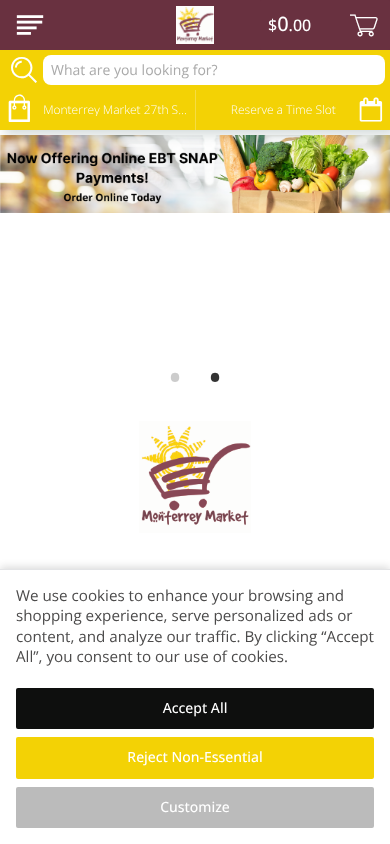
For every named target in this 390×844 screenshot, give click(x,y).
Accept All (195, 708)
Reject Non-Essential (194, 757)
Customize (195, 807)
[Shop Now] (30, 25)
